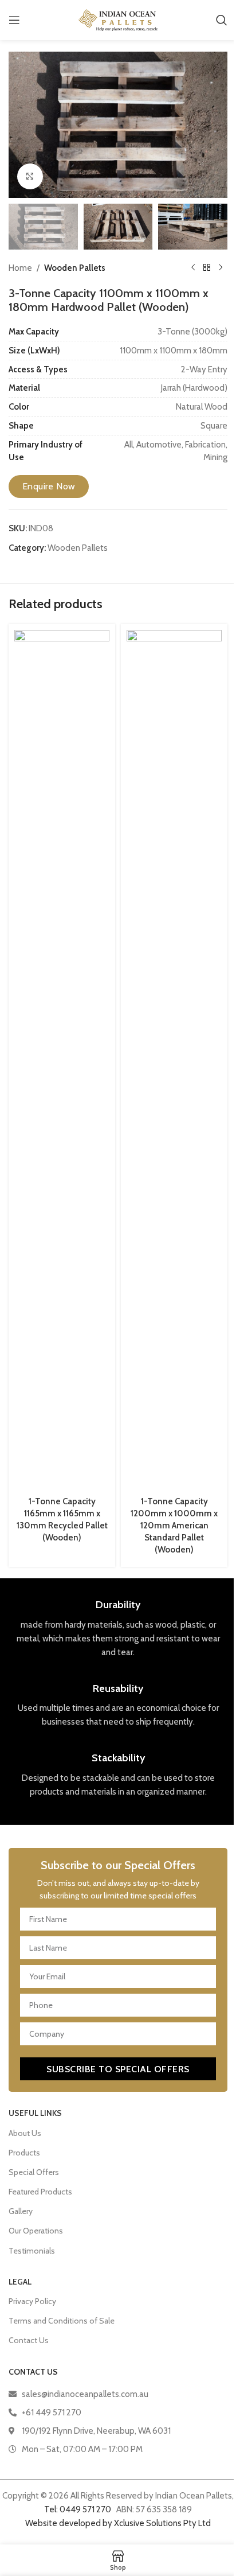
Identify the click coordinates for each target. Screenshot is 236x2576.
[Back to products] (207, 268)
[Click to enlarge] (30, 176)
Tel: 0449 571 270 (78, 2509)
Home (20, 268)
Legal (20, 2282)
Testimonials (32, 2251)
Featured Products (40, 2192)
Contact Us (29, 2340)
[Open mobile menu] (14, 20)
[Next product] (221, 268)
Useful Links (35, 2113)
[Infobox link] (118, 1629)
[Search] (222, 20)
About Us (25, 2133)
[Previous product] (193, 268)
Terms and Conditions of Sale (62, 2321)
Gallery (21, 2211)
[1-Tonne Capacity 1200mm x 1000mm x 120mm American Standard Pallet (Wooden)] (174, 1060)
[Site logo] (118, 20)
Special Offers (34, 2172)
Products (24, 2153)
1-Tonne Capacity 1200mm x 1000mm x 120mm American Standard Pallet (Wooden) (174, 1526)
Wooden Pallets (75, 268)
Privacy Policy (32, 2301)
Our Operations (36, 2231)
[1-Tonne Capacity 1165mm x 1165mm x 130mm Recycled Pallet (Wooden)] (62, 1060)
